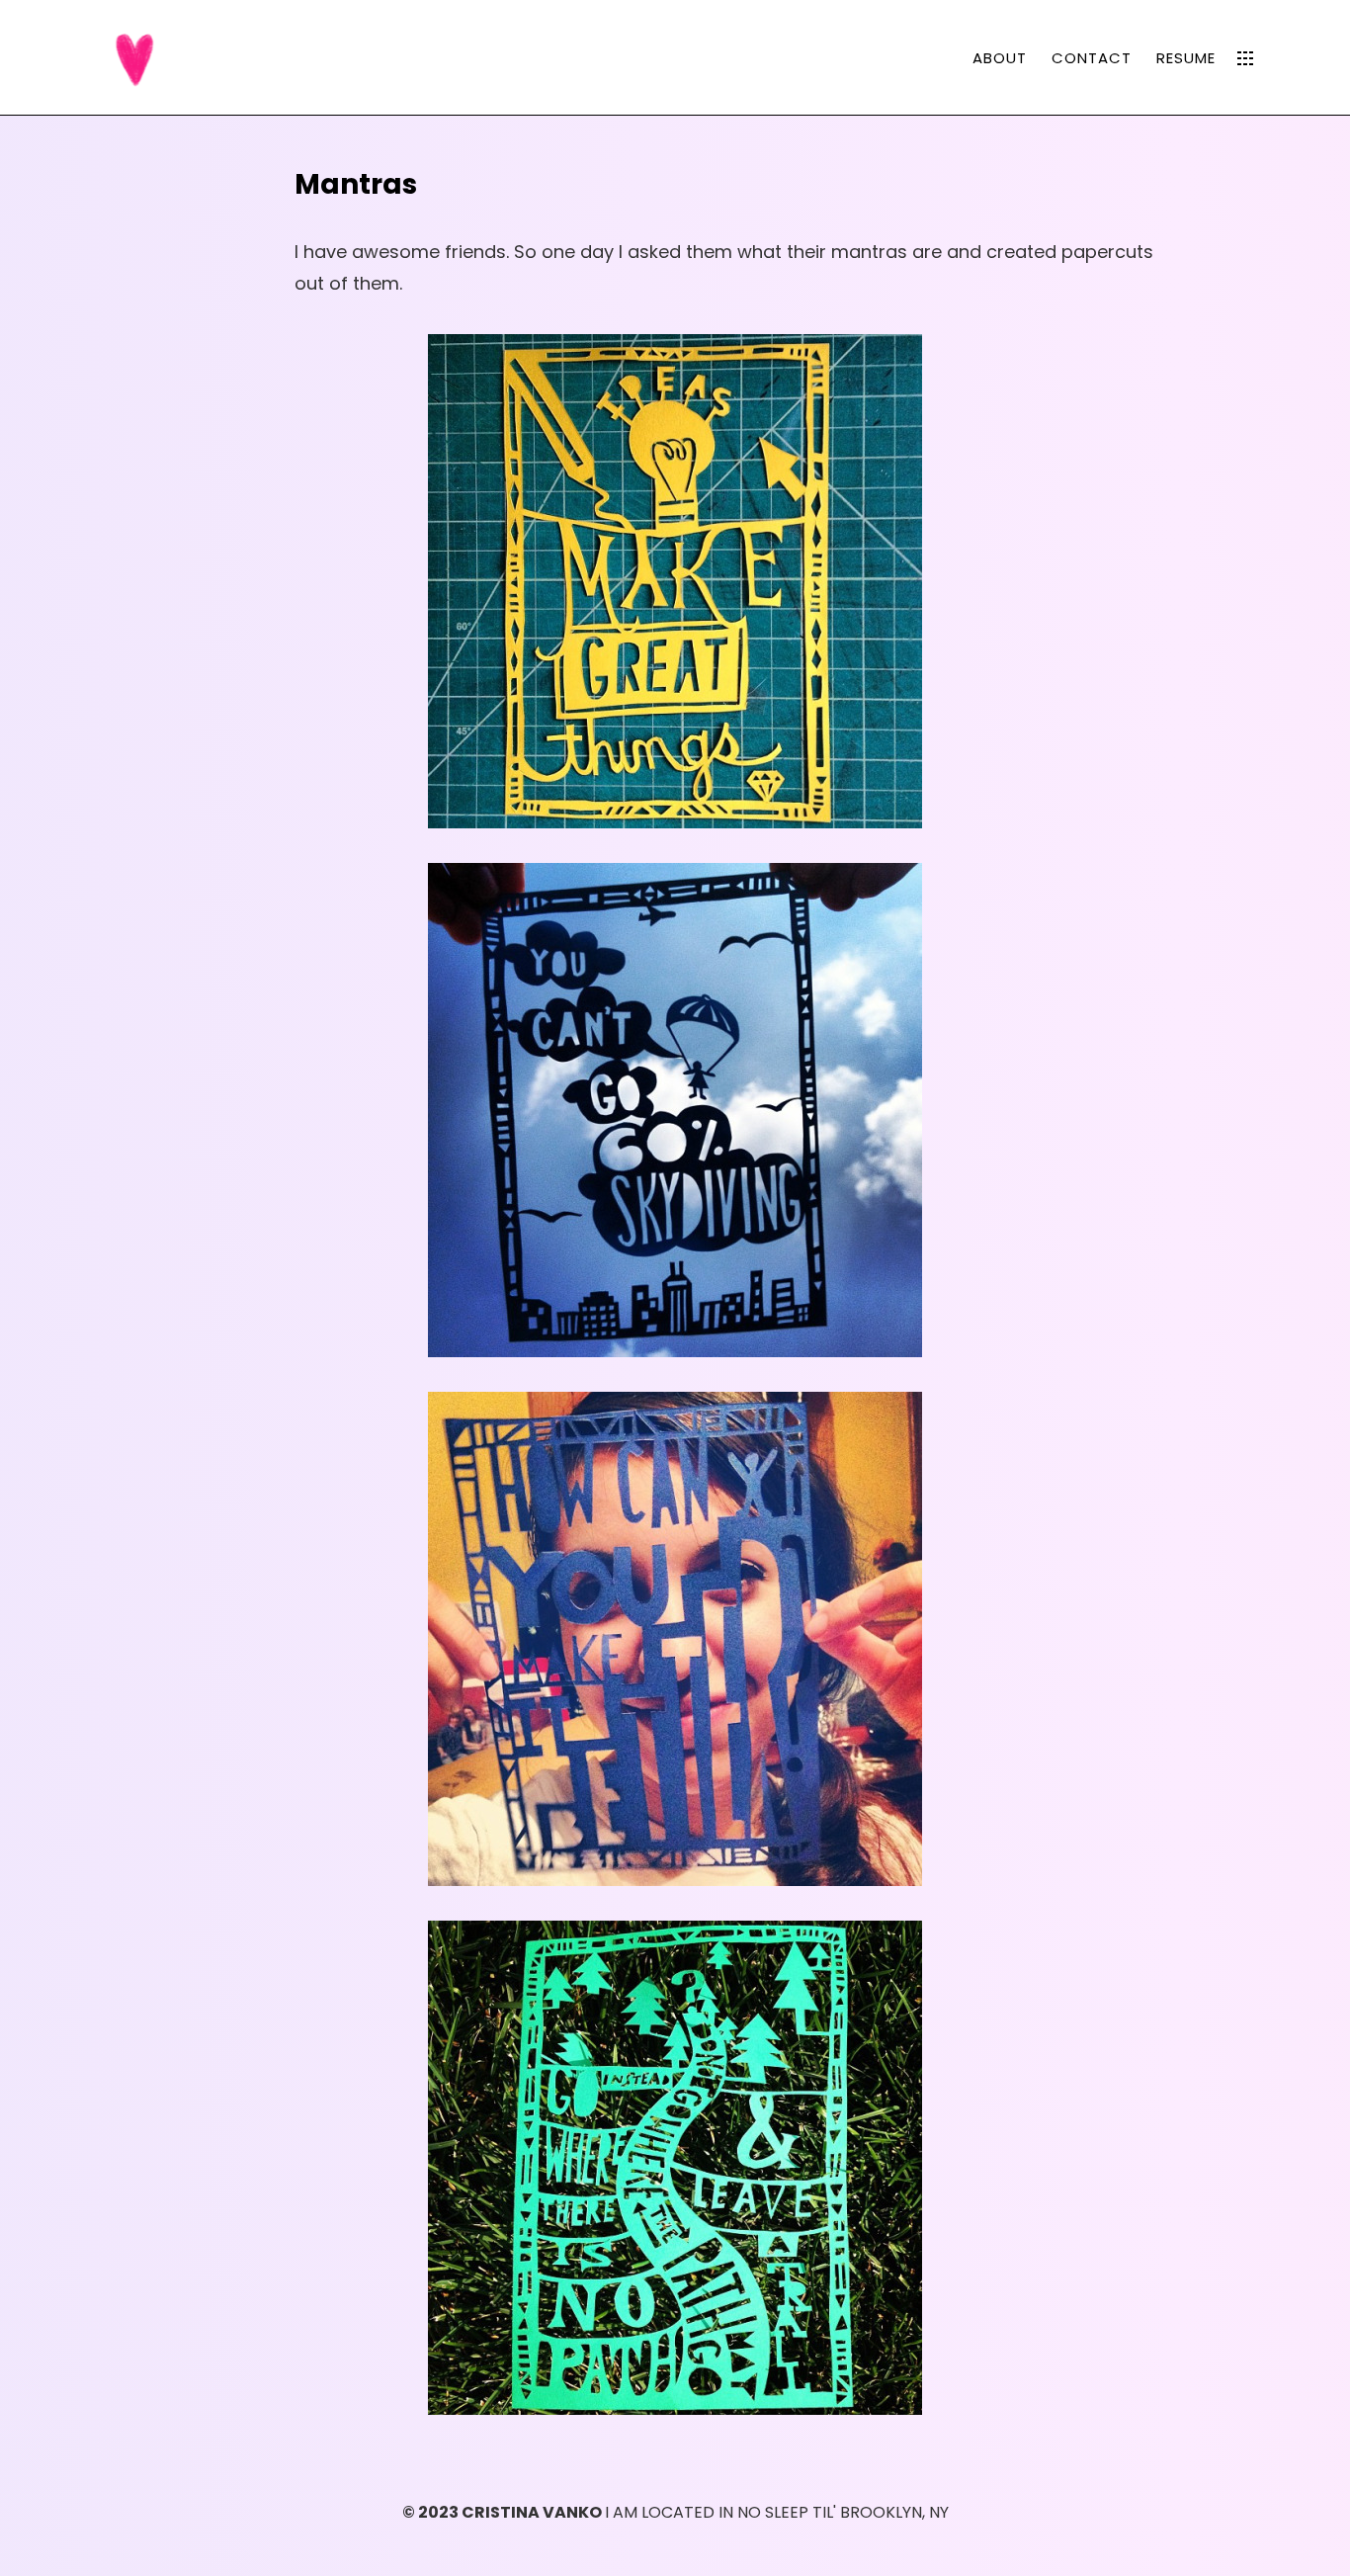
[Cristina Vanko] (136, 56)
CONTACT (1092, 58)
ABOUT (1000, 58)
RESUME (1186, 58)
